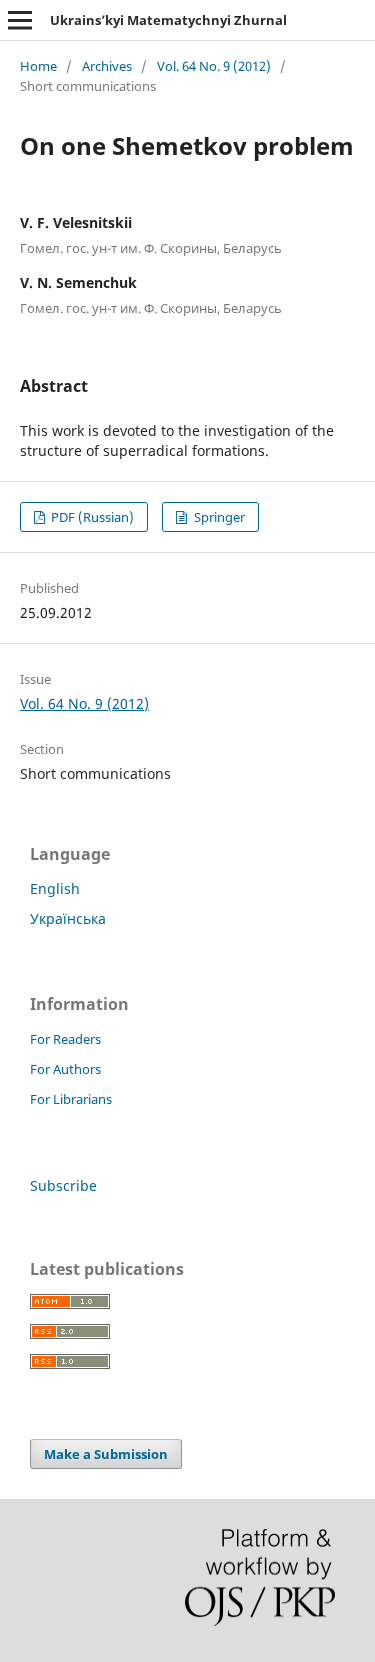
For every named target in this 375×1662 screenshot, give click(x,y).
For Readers (65, 1039)
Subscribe (63, 1185)
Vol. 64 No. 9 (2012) (214, 66)
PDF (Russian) (91, 517)
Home (38, 66)
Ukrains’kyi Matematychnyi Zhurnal (168, 20)
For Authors (65, 1069)
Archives (107, 66)
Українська (68, 918)
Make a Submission (106, 1454)
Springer (218, 517)
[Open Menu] (20, 20)
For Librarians (71, 1099)
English (55, 888)
